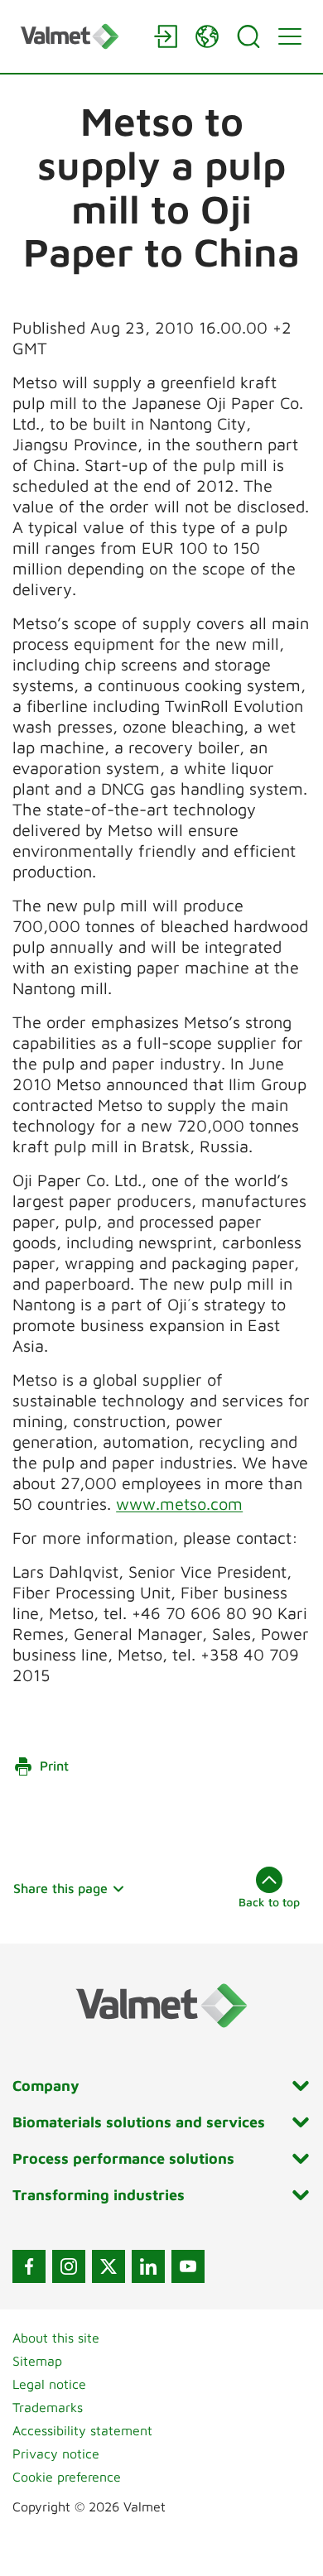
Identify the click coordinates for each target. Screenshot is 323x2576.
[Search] (248, 36)
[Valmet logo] (79, 36)
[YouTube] (188, 2266)
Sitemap (37, 2361)
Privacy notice (56, 2453)
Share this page (60, 1888)
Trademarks (48, 2407)
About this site (56, 2338)
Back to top (269, 1902)
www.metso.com (179, 1504)
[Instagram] (69, 2266)
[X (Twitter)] (108, 2266)
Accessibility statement (82, 2430)
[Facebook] (29, 2266)
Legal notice (49, 2384)
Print (54, 1766)
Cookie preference (67, 2477)
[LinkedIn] (148, 2266)
